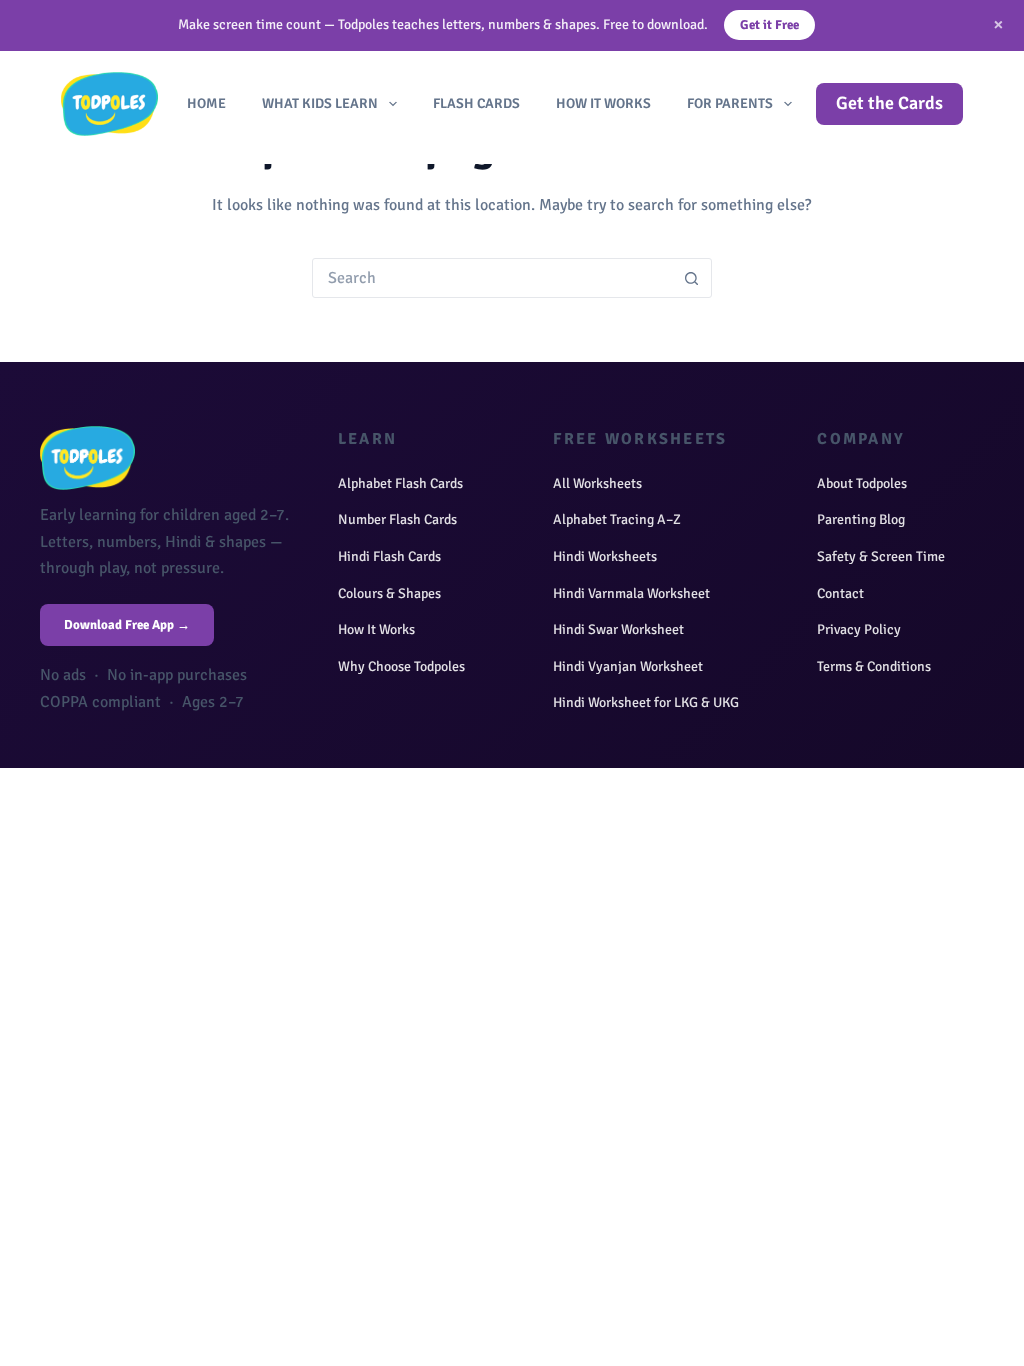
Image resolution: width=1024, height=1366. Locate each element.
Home (206, 103)
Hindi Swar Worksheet (618, 629)
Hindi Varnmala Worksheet (631, 593)
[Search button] (692, 278)
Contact (840, 593)
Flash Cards (476, 103)
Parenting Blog (861, 519)
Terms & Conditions (874, 666)
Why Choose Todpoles (401, 666)
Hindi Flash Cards (389, 556)
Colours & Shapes (389, 593)
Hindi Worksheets (605, 556)
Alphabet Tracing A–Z (617, 519)
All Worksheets (597, 483)
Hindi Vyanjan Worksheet (628, 666)
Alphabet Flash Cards (400, 483)
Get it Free (769, 25)
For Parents (730, 103)
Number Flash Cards (397, 519)
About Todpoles (862, 483)
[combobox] (493, 278)
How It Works (603, 103)
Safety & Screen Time (881, 556)
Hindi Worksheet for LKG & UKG (646, 702)
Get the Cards (889, 103)
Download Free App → (127, 625)
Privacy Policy (859, 629)
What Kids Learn (320, 103)
